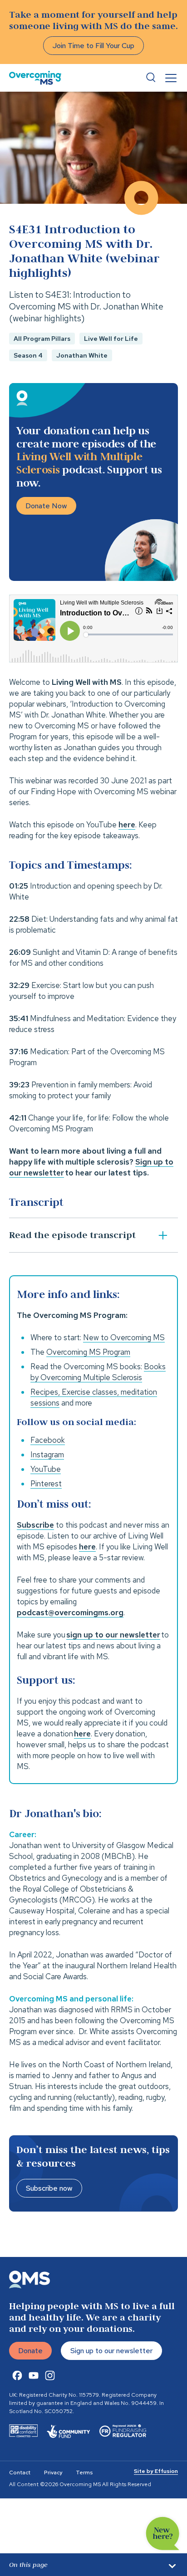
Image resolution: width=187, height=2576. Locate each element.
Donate (30, 2351)
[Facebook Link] (17, 2375)
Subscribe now (49, 2188)
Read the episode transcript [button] (72, 1235)
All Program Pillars (42, 339)
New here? (163, 2534)
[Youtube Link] (34, 2375)
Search (151, 78)
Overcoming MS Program (88, 1352)
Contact (20, 2473)
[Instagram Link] (50, 2375)
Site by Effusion (156, 2471)
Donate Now (46, 506)
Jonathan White (82, 355)
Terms (84, 2473)
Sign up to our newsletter (111, 2351)
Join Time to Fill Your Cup (93, 46)
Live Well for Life (111, 339)
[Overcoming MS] (35, 78)
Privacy (53, 2473)
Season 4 (28, 355)
